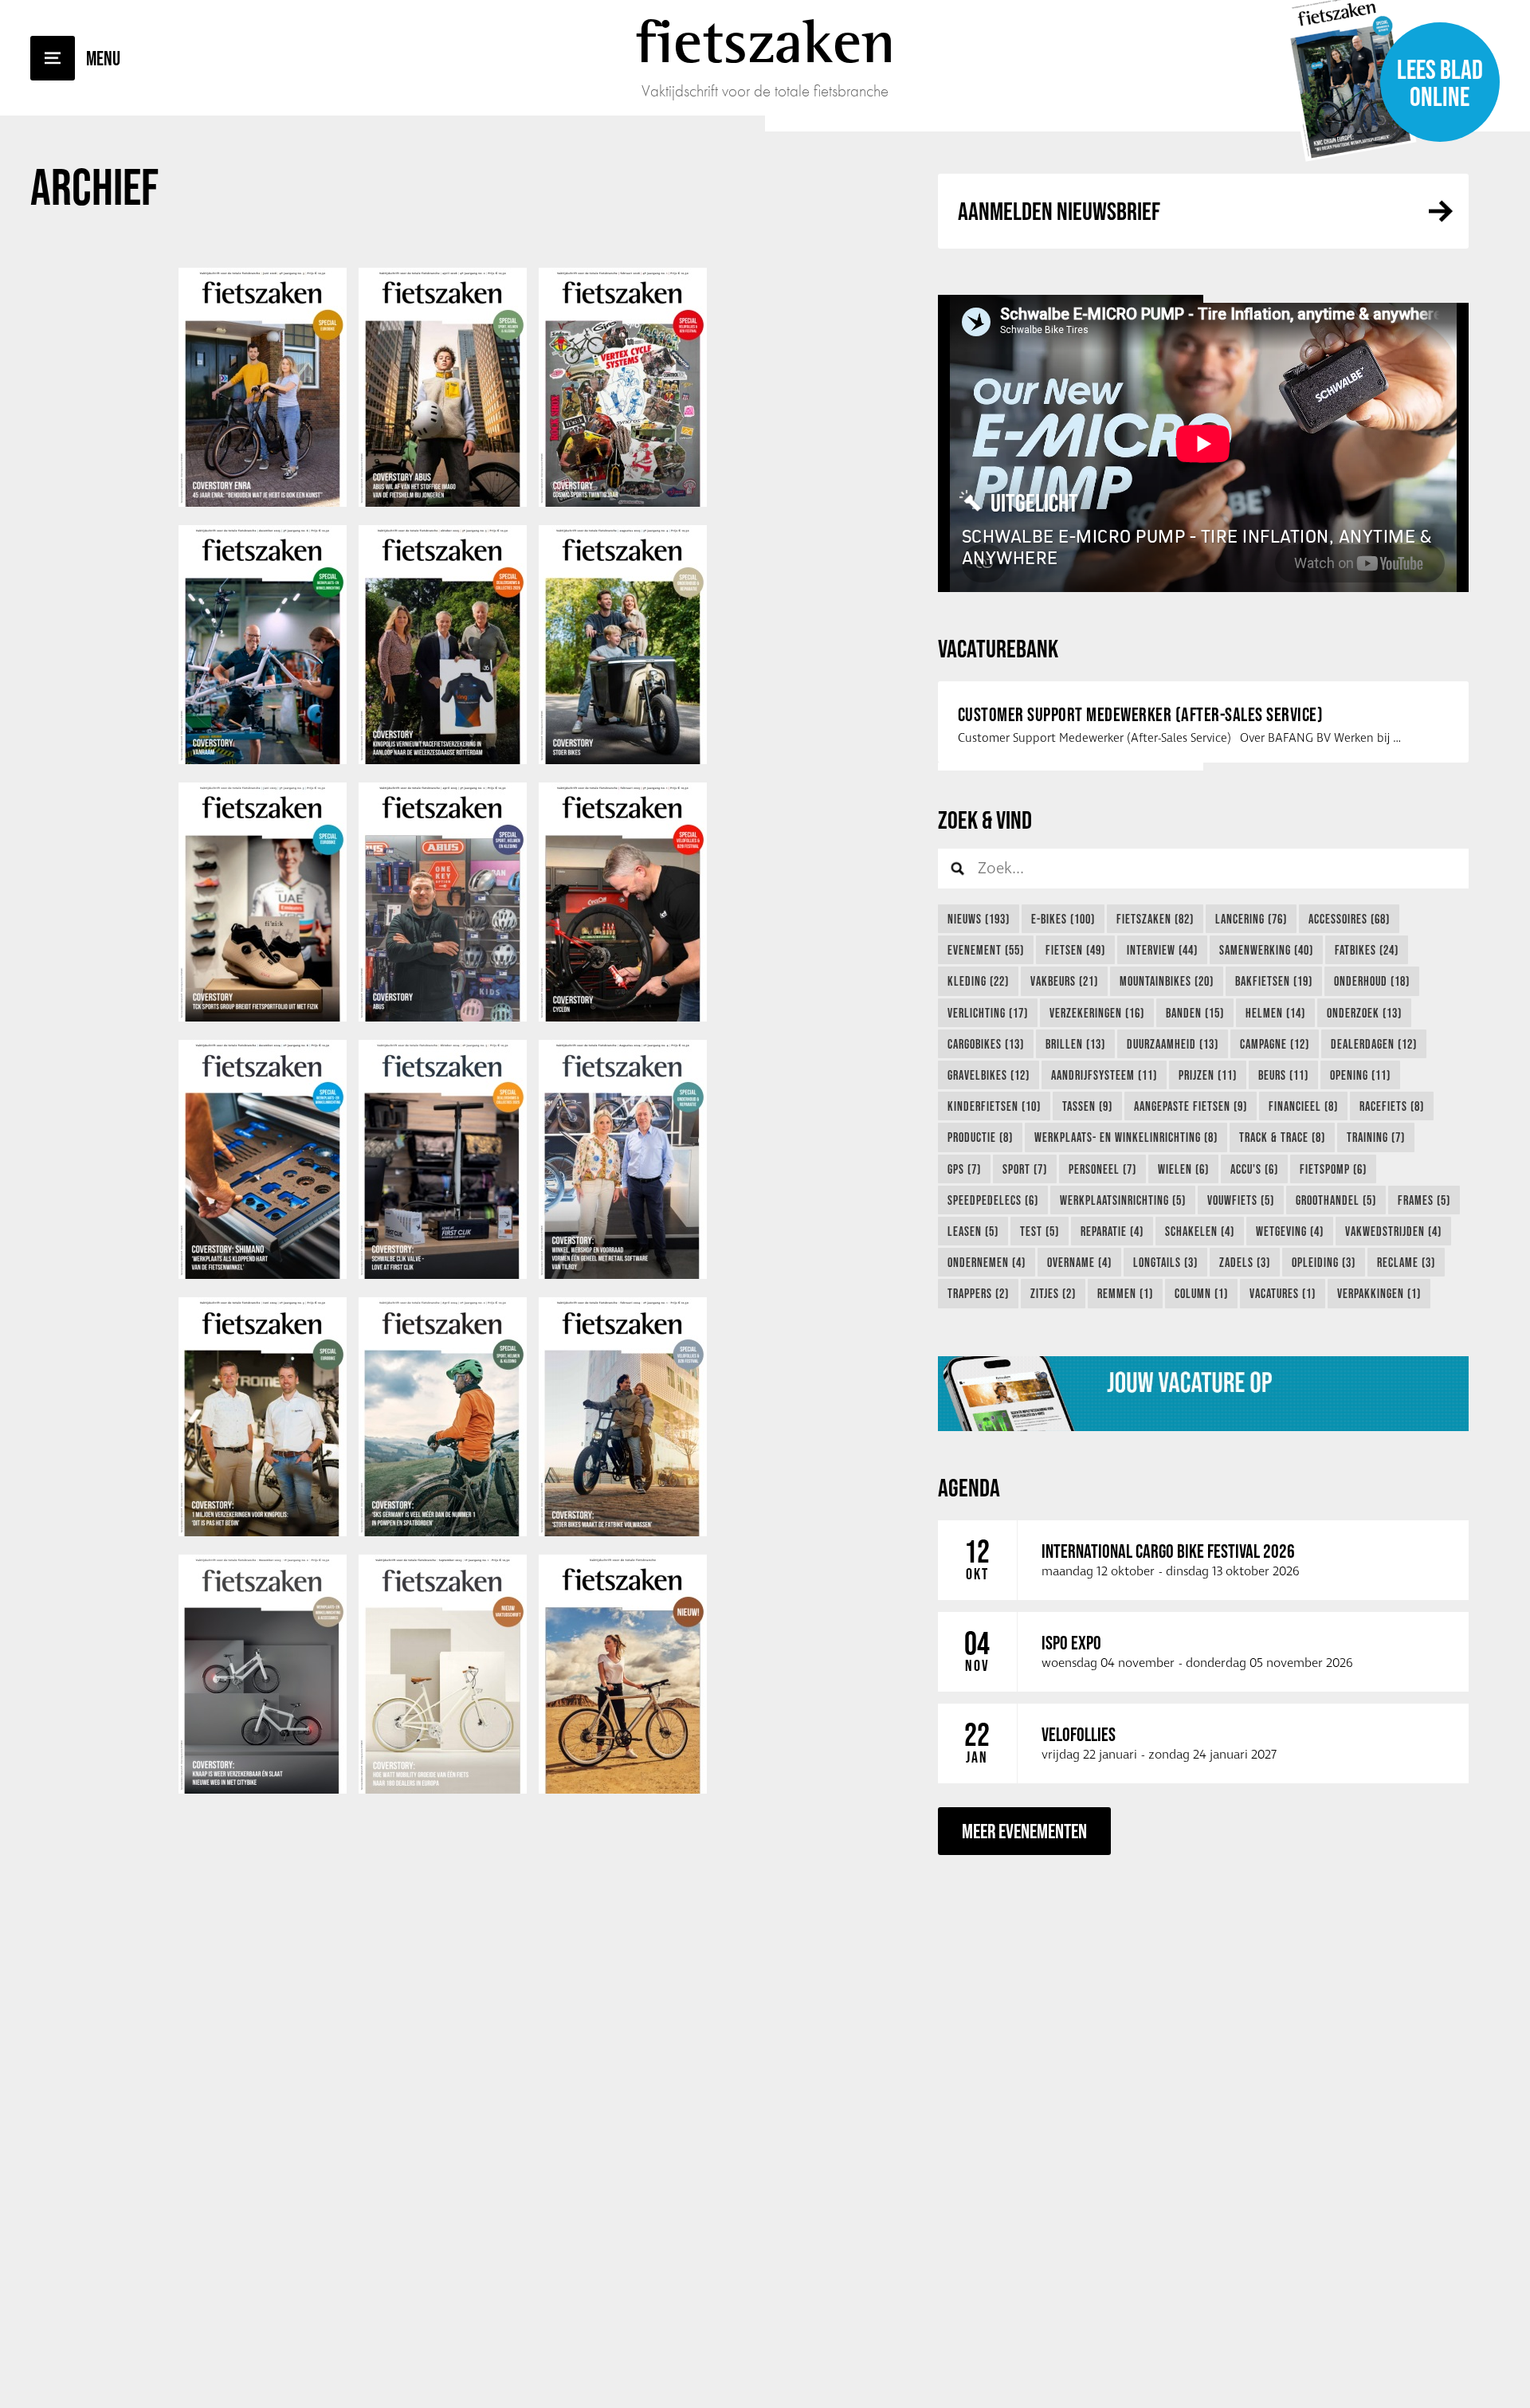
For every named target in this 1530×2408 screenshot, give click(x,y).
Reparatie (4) (1112, 1231)
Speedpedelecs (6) (993, 1200)
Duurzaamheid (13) (1173, 1044)
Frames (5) (1424, 1200)
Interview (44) (1162, 950)
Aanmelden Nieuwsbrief (1059, 211)
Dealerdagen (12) (1374, 1044)
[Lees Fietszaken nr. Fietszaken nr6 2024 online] (263, 1275)
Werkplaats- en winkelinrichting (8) (1126, 1137)
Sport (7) (1025, 1169)
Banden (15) (1195, 1013)
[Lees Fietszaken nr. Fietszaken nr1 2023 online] (443, 1790)
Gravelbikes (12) (989, 1075)
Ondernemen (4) (987, 1262)
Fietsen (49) (1075, 950)
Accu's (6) (1254, 1169)
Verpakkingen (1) (1379, 1293)
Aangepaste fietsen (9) (1191, 1106)
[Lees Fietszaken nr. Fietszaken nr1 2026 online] (623, 503)
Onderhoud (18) (1372, 981)
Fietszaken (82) (1155, 919)
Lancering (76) (1251, 919)
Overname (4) (1079, 1262)
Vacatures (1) (1283, 1293)
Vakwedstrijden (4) (1393, 1231)
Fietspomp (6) (1333, 1169)
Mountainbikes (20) (1167, 981)
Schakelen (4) (1200, 1231)
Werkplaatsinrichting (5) (1123, 1200)
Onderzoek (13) (1364, 1013)
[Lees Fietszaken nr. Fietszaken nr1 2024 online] (623, 1532)
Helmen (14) (1275, 1013)
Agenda (969, 1487)
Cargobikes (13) (986, 1044)
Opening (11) (1360, 1075)
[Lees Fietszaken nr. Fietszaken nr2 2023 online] (263, 1790)
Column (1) (1201, 1293)
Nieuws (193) (979, 919)
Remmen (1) (1125, 1293)
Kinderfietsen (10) (994, 1106)
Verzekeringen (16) (1097, 1013)
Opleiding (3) (1324, 1262)
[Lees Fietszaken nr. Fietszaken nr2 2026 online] (443, 503)
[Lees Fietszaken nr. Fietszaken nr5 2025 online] (443, 760)
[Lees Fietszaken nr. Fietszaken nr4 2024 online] (623, 1275)
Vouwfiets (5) (1241, 1200)
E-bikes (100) (1063, 919)
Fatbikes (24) (1367, 950)
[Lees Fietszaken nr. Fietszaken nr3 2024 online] (263, 1532)
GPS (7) (964, 1169)
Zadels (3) (1245, 1262)
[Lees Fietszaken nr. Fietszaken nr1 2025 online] (623, 1018)
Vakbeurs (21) (1064, 981)
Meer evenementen (1024, 1831)
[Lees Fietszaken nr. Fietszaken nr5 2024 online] (443, 1275)
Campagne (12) (1275, 1044)
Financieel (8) (1303, 1106)
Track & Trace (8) (1282, 1137)
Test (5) (1040, 1231)
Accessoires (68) (1349, 919)
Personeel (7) (1102, 1169)
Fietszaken (765, 41)
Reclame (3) (1406, 1262)
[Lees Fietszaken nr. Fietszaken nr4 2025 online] (623, 760)
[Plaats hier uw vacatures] (1203, 1394)
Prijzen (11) (1208, 1075)
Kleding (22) (978, 981)
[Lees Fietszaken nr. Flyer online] (623, 1790)
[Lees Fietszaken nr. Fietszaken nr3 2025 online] (263, 1018)
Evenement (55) (986, 950)
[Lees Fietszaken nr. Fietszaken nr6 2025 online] (263, 760)
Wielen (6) (1183, 1169)
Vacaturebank (998, 648)
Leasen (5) (973, 1231)
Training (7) (1376, 1137)
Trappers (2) (978, 1293)
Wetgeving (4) (1290, 1231)
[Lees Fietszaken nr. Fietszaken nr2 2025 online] (443, 1018)
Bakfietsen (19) (1274, 981)
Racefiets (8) (1392, 1106)
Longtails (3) (1165, 1262)
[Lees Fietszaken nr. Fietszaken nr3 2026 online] (263, 503)
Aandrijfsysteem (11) (1104, 1075)
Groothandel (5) (1336, 1200)
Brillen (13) (1075, 1044)
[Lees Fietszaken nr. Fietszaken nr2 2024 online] (443, 1532)
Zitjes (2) (1053, 1293)
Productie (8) (980, 1137)
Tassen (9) (1087, 1106)
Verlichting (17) (988, 1013)
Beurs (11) (1283, 1075)
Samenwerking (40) (1266, 950)
